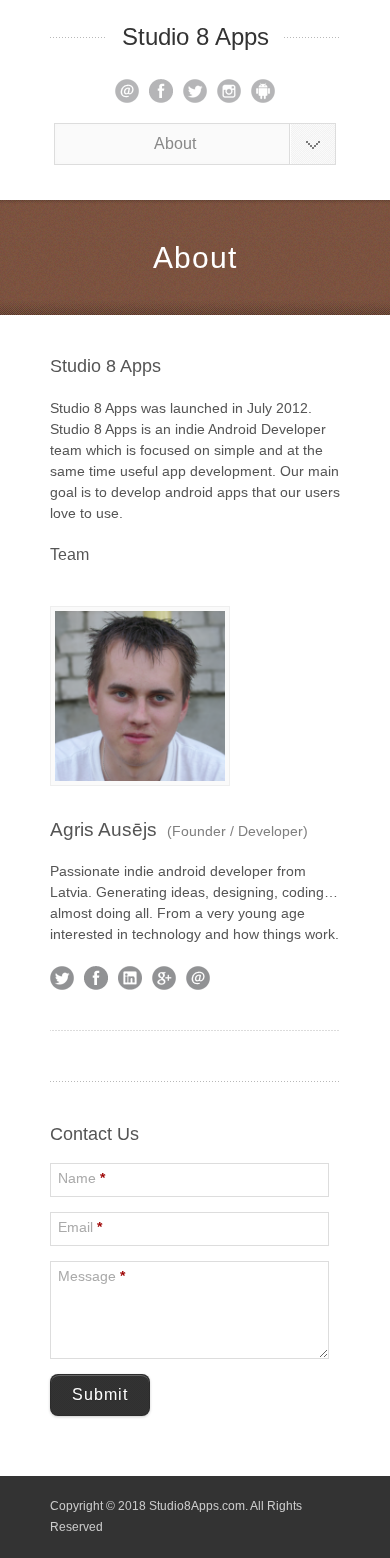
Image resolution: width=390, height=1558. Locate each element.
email (127, 91)
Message (91, 1276)
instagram (229, 91)
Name (81, 1178)
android (263, 91)
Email (80, 1227)
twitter (195, 91)
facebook (161, 91)
